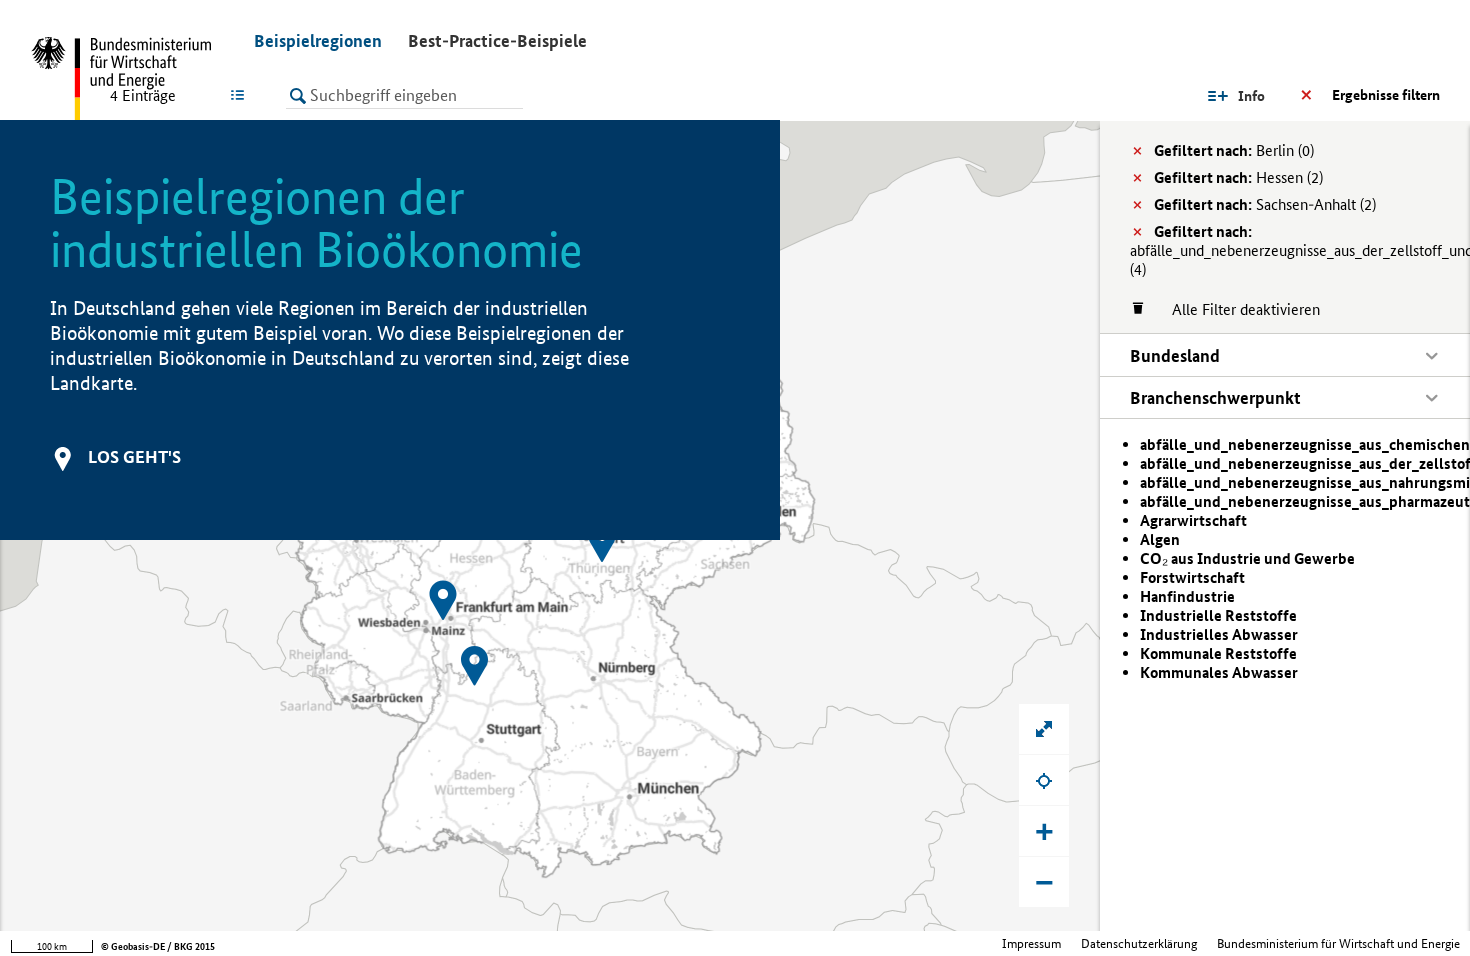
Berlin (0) (1234, 150)
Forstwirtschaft (1192, 577)
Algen (1160, 539)
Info (1251, 96)
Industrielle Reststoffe (1218, 615)
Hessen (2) (1238, 177)
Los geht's (134, 456)
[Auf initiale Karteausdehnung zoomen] (1044, 729)
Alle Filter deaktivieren (1236, 309)
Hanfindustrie (1187, 596)
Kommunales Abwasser (1219, 672)
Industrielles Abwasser (1219, 634)
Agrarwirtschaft (1193, 520)
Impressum (1031, 943)
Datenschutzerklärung (1139, 943)
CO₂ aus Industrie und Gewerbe (1247, 558)
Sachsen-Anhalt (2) (1265, 204)
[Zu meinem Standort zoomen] (1044, 780)
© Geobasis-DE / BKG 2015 (158, 946)
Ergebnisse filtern (1386, 95)
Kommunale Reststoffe (1218, 653)
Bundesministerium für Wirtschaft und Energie (1338, 943)
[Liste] (241, 95)
